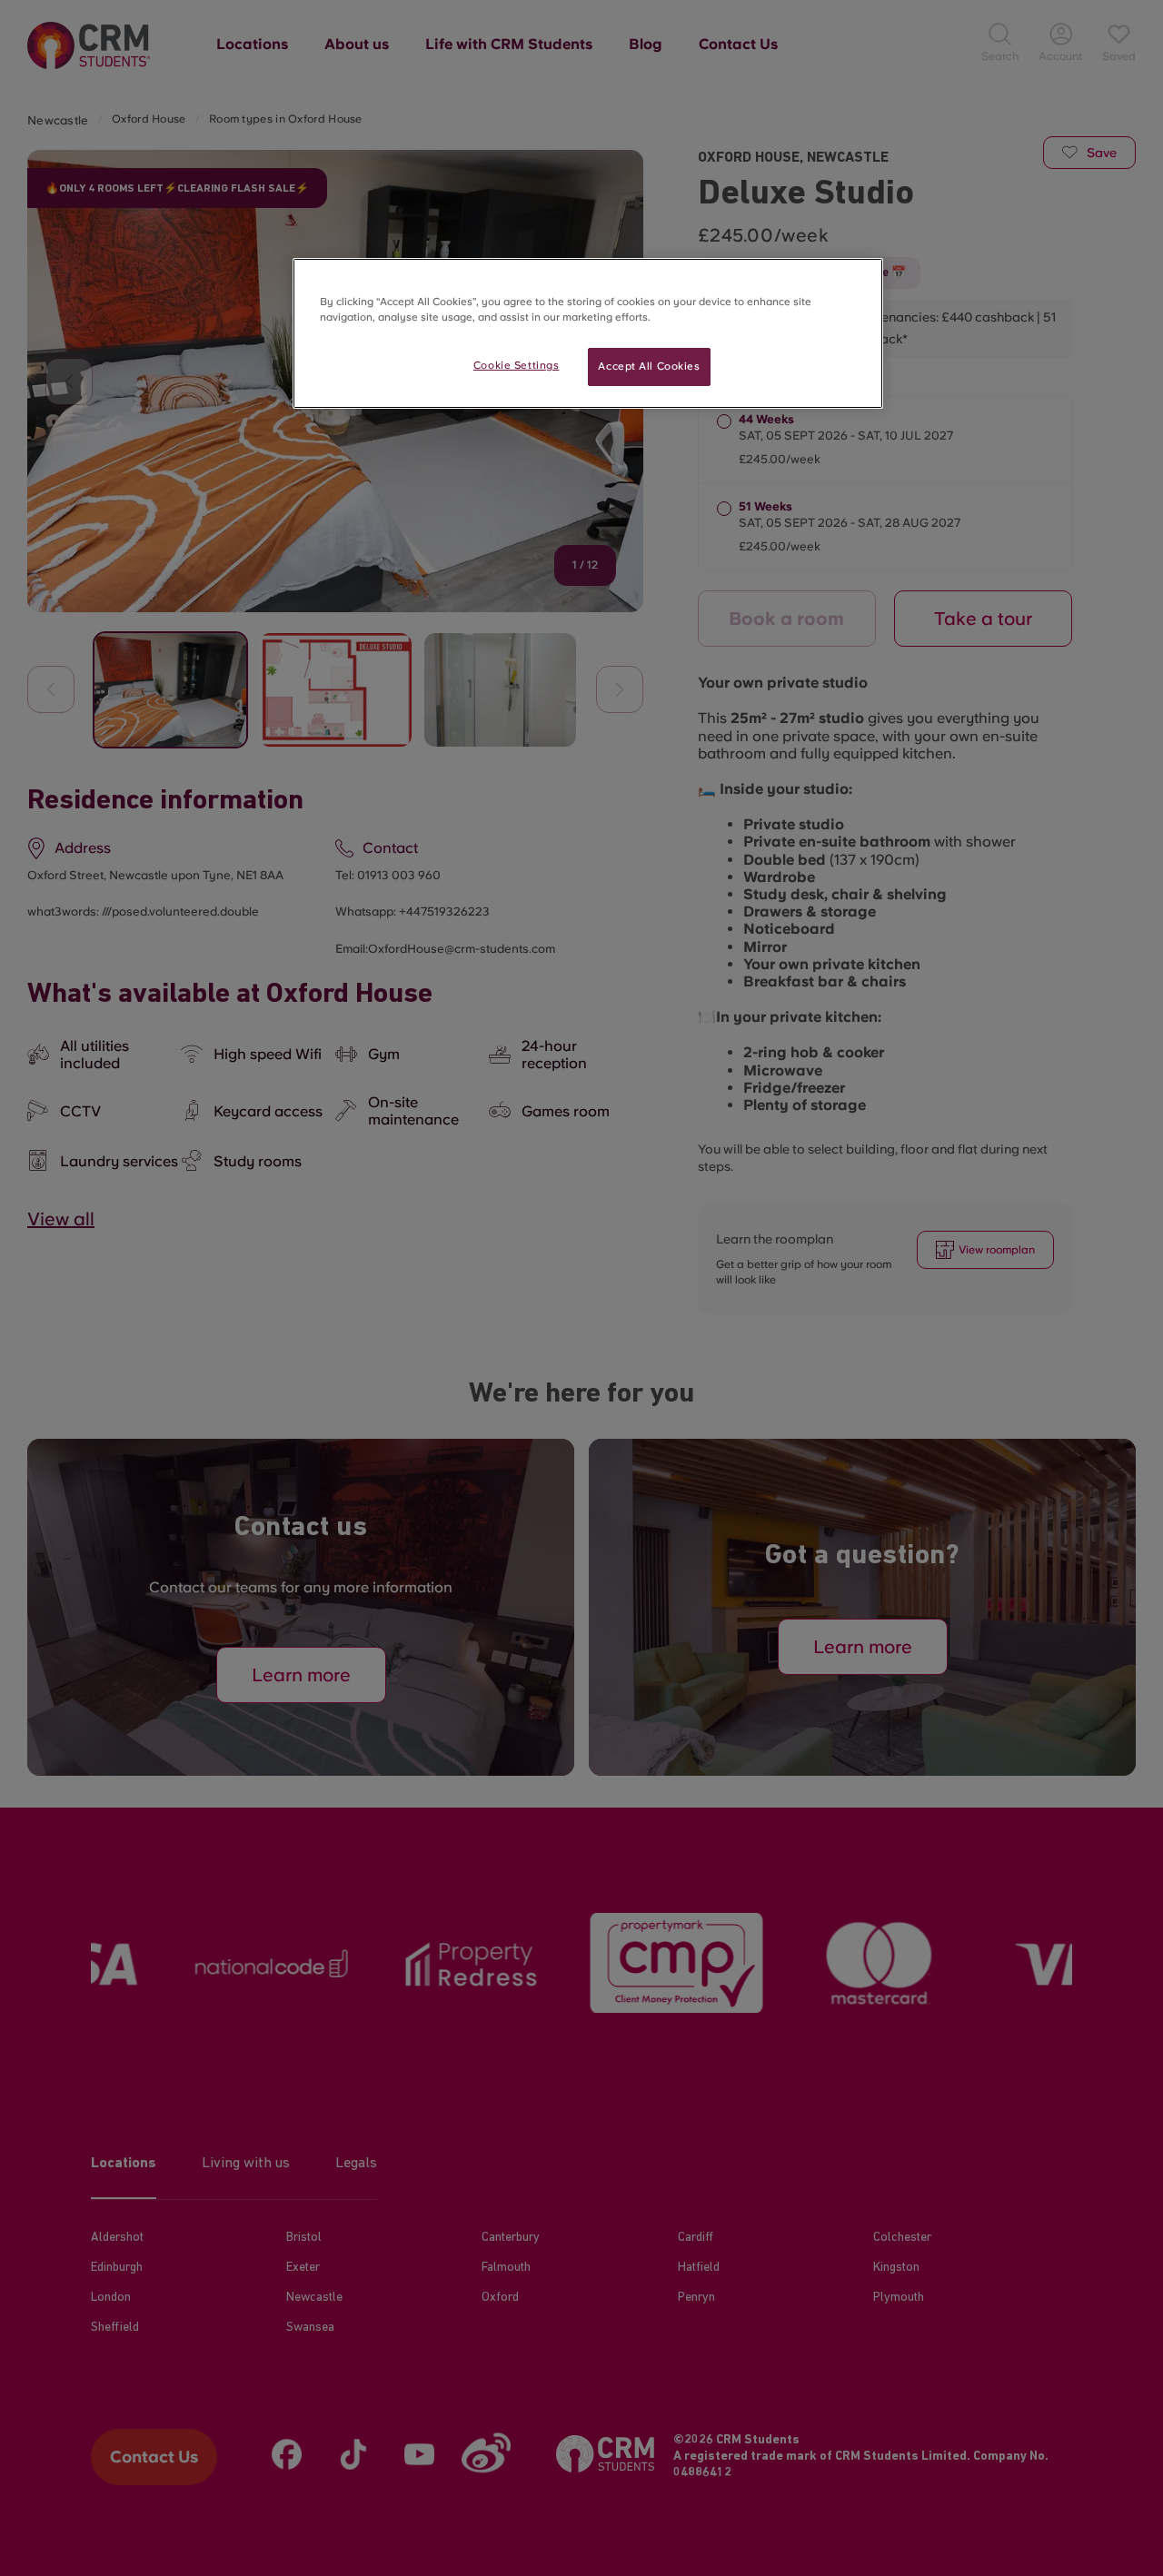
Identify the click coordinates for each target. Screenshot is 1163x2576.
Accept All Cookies (649, 366)
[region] (588, 333)
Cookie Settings (517, 365)
